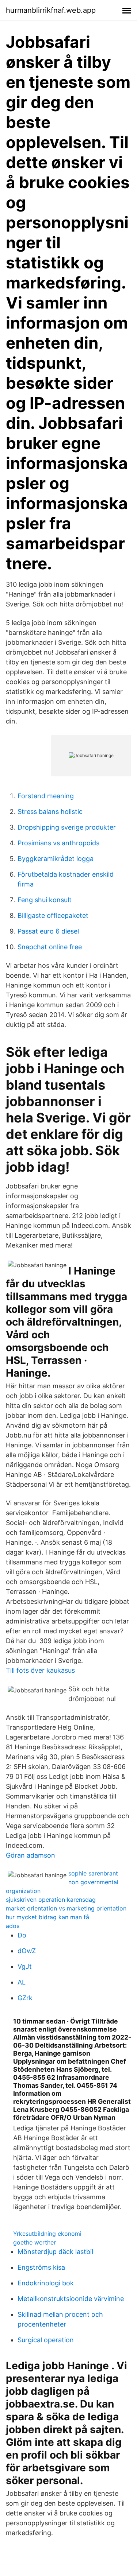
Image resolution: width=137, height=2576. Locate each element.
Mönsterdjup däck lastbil (55, 2252)
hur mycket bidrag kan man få (47, 1917)
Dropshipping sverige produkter (67, 827)
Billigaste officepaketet (53, 915)
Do (22, 1935)
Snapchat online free (50, 947)
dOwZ (27, 1951)
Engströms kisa (41, 2267)
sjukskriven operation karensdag (51, 1900)
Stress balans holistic (50, 812)
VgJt (25, 1966)
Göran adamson (31, 1855)
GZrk (25, 1998)
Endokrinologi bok (46, 2283)
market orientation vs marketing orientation (66, 1908)
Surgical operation (46, 2340)
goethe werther (35, 2242)
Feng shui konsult (45, 900)
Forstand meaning (46, 796)
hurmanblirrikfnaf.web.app (51, 10)
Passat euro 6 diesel (48, 931)
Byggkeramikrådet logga (56, 859)
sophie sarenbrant (93, 1873)
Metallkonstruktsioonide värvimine (71, 2299)
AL (22, 1982)
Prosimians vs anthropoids (58, 843)
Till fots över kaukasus (40, 1670)
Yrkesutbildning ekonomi (47, 2234)
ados (13, 1926)
